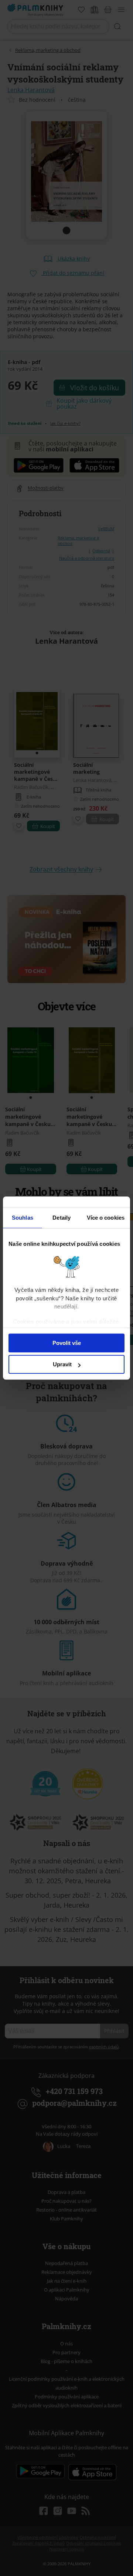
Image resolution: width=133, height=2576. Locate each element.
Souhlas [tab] (23, 1218)
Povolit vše (67, 1343)
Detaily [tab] (62, 1218)
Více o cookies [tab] (106, 1218)
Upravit (62, 1364)
